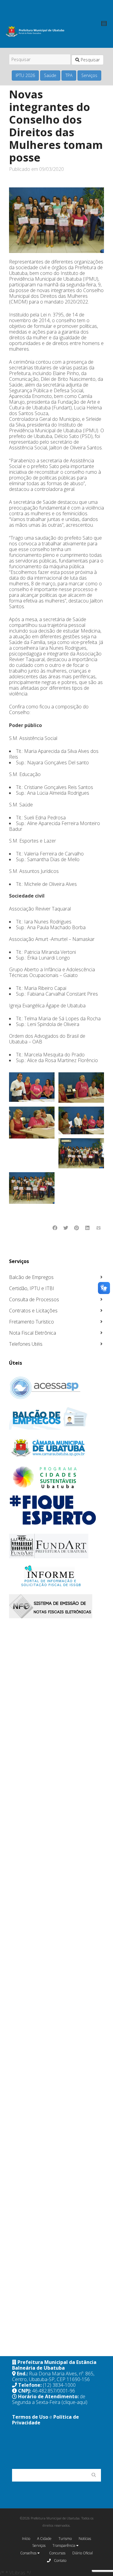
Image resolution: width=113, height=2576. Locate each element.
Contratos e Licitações (33, 1311)
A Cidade (44, 2539)
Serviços (89, 75)
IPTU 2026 (25, 75)
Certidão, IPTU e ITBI (32, 1288)
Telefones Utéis (26, 1344)
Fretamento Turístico (31, 1322)
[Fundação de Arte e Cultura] (56, 1546)
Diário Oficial (83, 2553)
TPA (69, 75)
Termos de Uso (30, 2417)
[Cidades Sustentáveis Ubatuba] (56, 1478)
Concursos (57, 2553)
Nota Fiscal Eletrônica (33, 1333)
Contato (60, 2561)
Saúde (50, 75)
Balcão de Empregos (31, 1277)
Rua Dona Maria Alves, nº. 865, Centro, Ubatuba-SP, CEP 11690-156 (53, 2376)
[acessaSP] (56, 1388)
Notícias (85, 2539)
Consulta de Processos (34, 1299)
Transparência (64, 2545)
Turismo (65, 2539)
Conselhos (29, 2553)
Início (26, 2539)
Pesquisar (90, 60)
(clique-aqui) (74, 2402)
